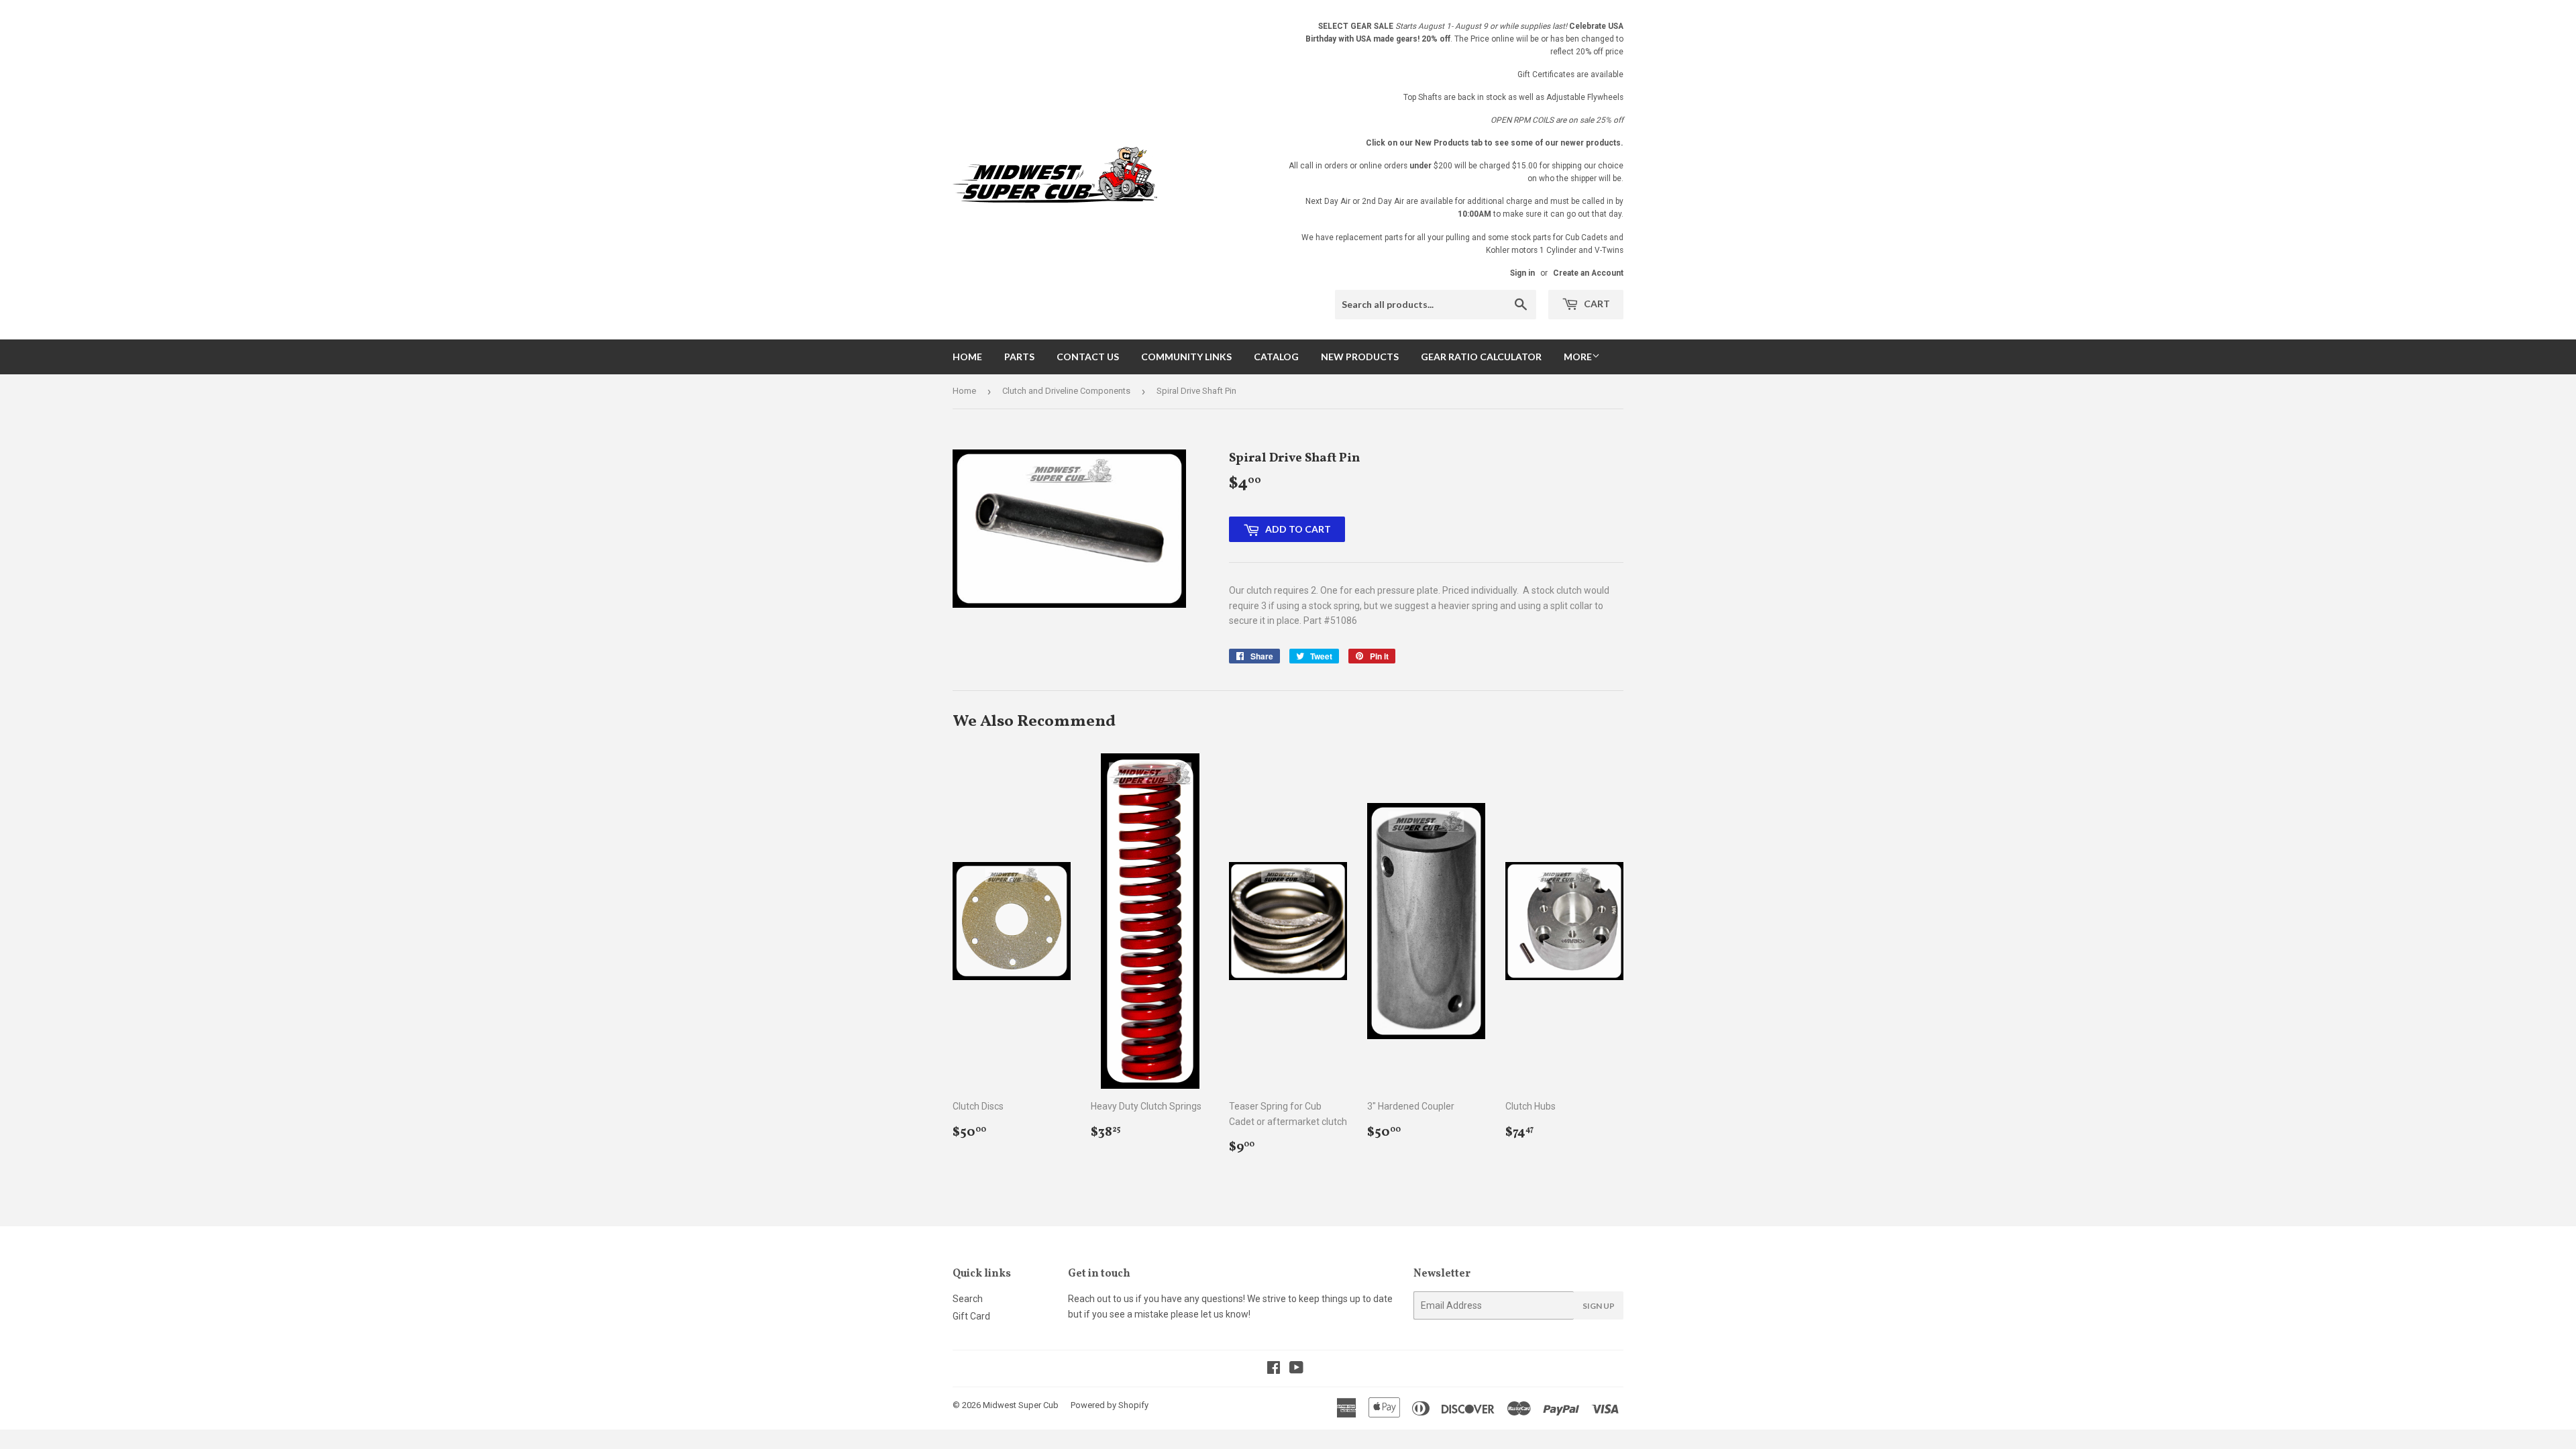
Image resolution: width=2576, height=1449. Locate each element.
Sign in (1522, 273)
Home (967, 357)
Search (968, 1299)
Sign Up (1599, 1306)
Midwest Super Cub (1021, 1405)
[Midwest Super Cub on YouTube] (1296, 1369)
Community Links (1186, 357)
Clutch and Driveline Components (1066, 391)
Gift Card (971, 1316)
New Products (1360, 357)
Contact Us (1088, 357)
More (1578, 357)
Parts (1019, 357)
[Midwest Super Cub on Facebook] (1274, 1369)
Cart (1596, 304)
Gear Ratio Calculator (1481, 357)
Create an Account (1588, 273)
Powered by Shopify (1110, 1405)
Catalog (1276, 357)
